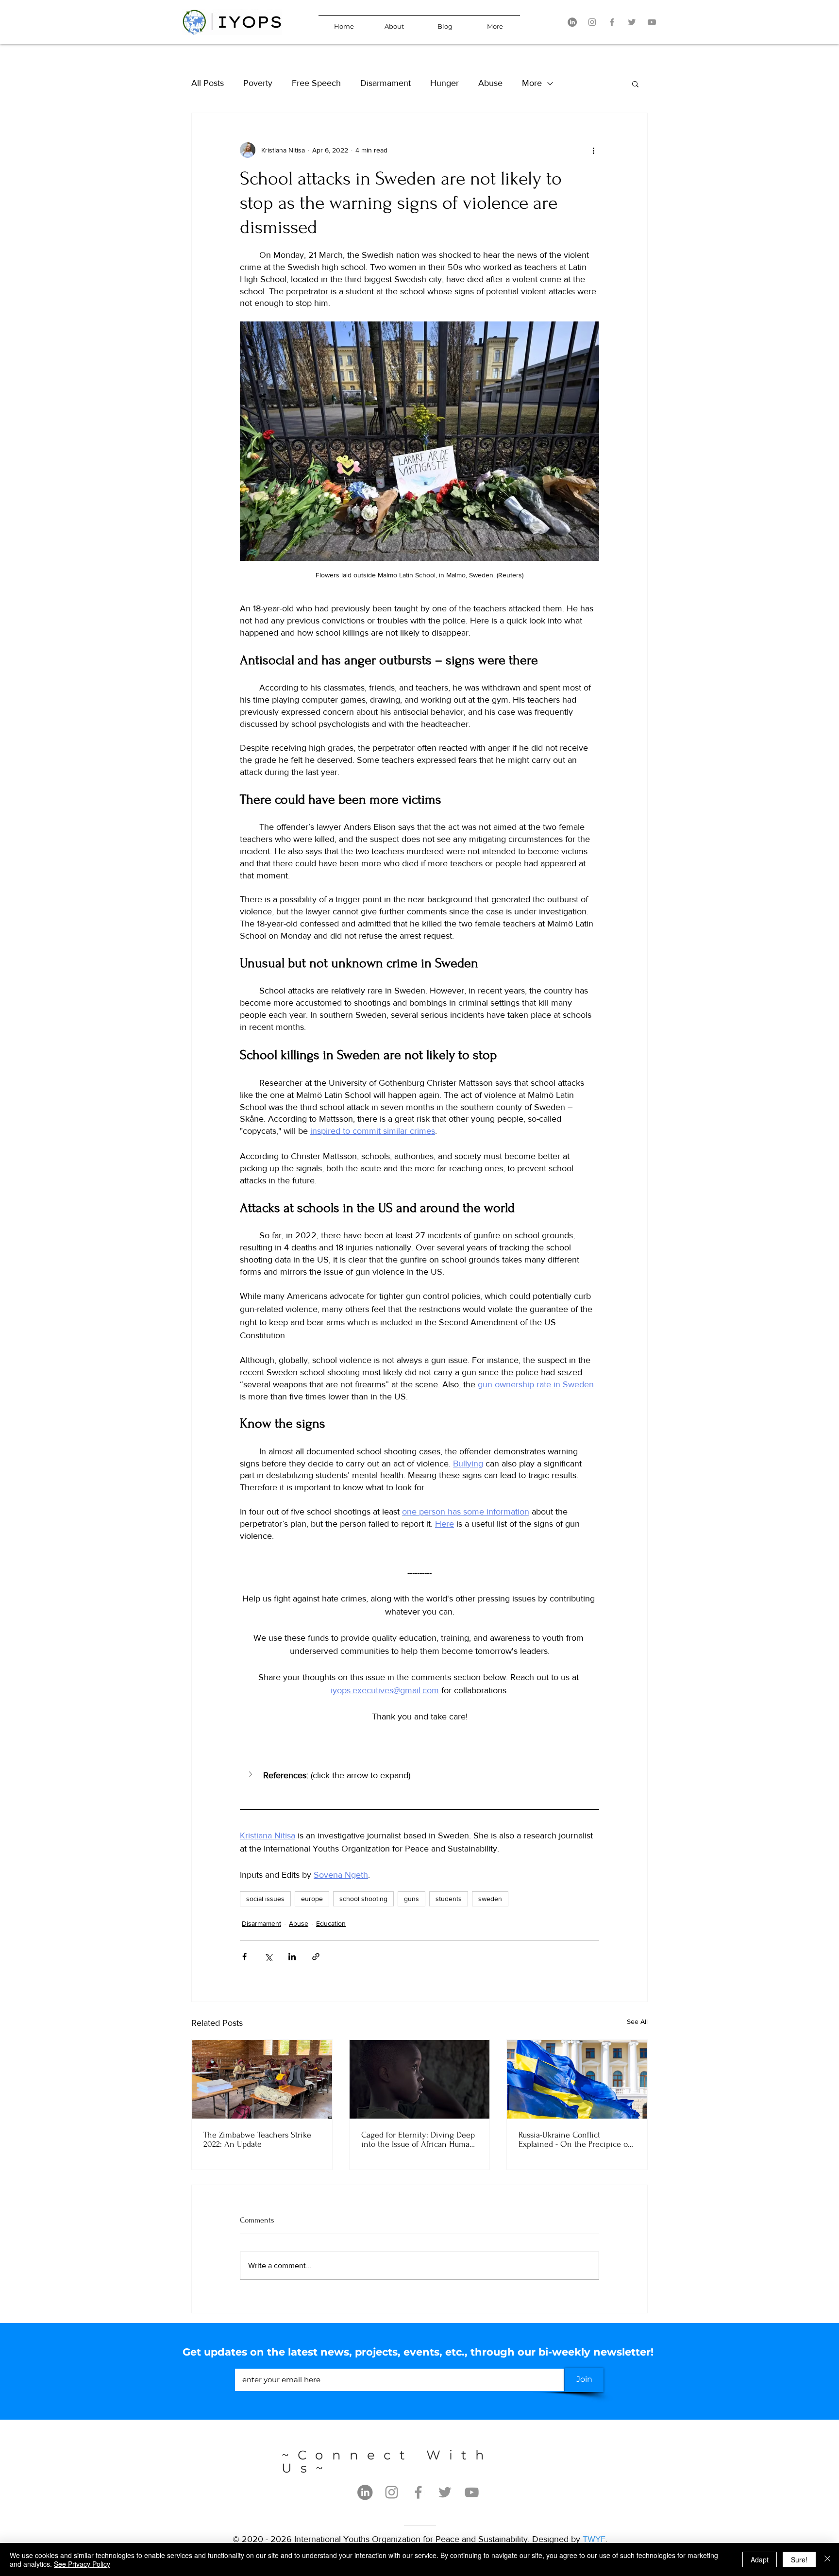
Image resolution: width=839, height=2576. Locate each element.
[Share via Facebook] (244, 1957)
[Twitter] (632, 22)
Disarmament (386, 83)
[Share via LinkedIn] (292, 1957)
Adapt (760, 2559)
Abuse (490, 83)
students (449, 1899)
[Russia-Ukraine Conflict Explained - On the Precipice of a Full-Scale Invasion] (577, 2079)
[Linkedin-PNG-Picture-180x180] (572, 22)
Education (331, 1923)
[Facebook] (612, 22)
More (532, 83)
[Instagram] (592, 22)
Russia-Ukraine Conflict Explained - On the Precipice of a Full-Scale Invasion (574, 2139)
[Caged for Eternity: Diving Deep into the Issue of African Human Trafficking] (420, 2079)
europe (312, 1899)
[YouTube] (652, 22)
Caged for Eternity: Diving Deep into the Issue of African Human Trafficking (418, 2139)
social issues (265, 1899)
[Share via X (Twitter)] (268, 1957)
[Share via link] (316, 1957)
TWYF (594, 2539)
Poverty (258, 83)
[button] (635, 84)
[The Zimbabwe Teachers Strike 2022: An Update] (262, 2079)
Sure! (799, 2559)
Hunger (445, 83)
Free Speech (316, 83)
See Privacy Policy (82, 2564)
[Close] (827, 2559)
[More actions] (593, 150)
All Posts (208, 83)
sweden (490, 1899)
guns (411, 1899)
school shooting (363, 1899)
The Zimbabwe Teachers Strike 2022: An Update (257, 2139)
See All (637, 2021)
